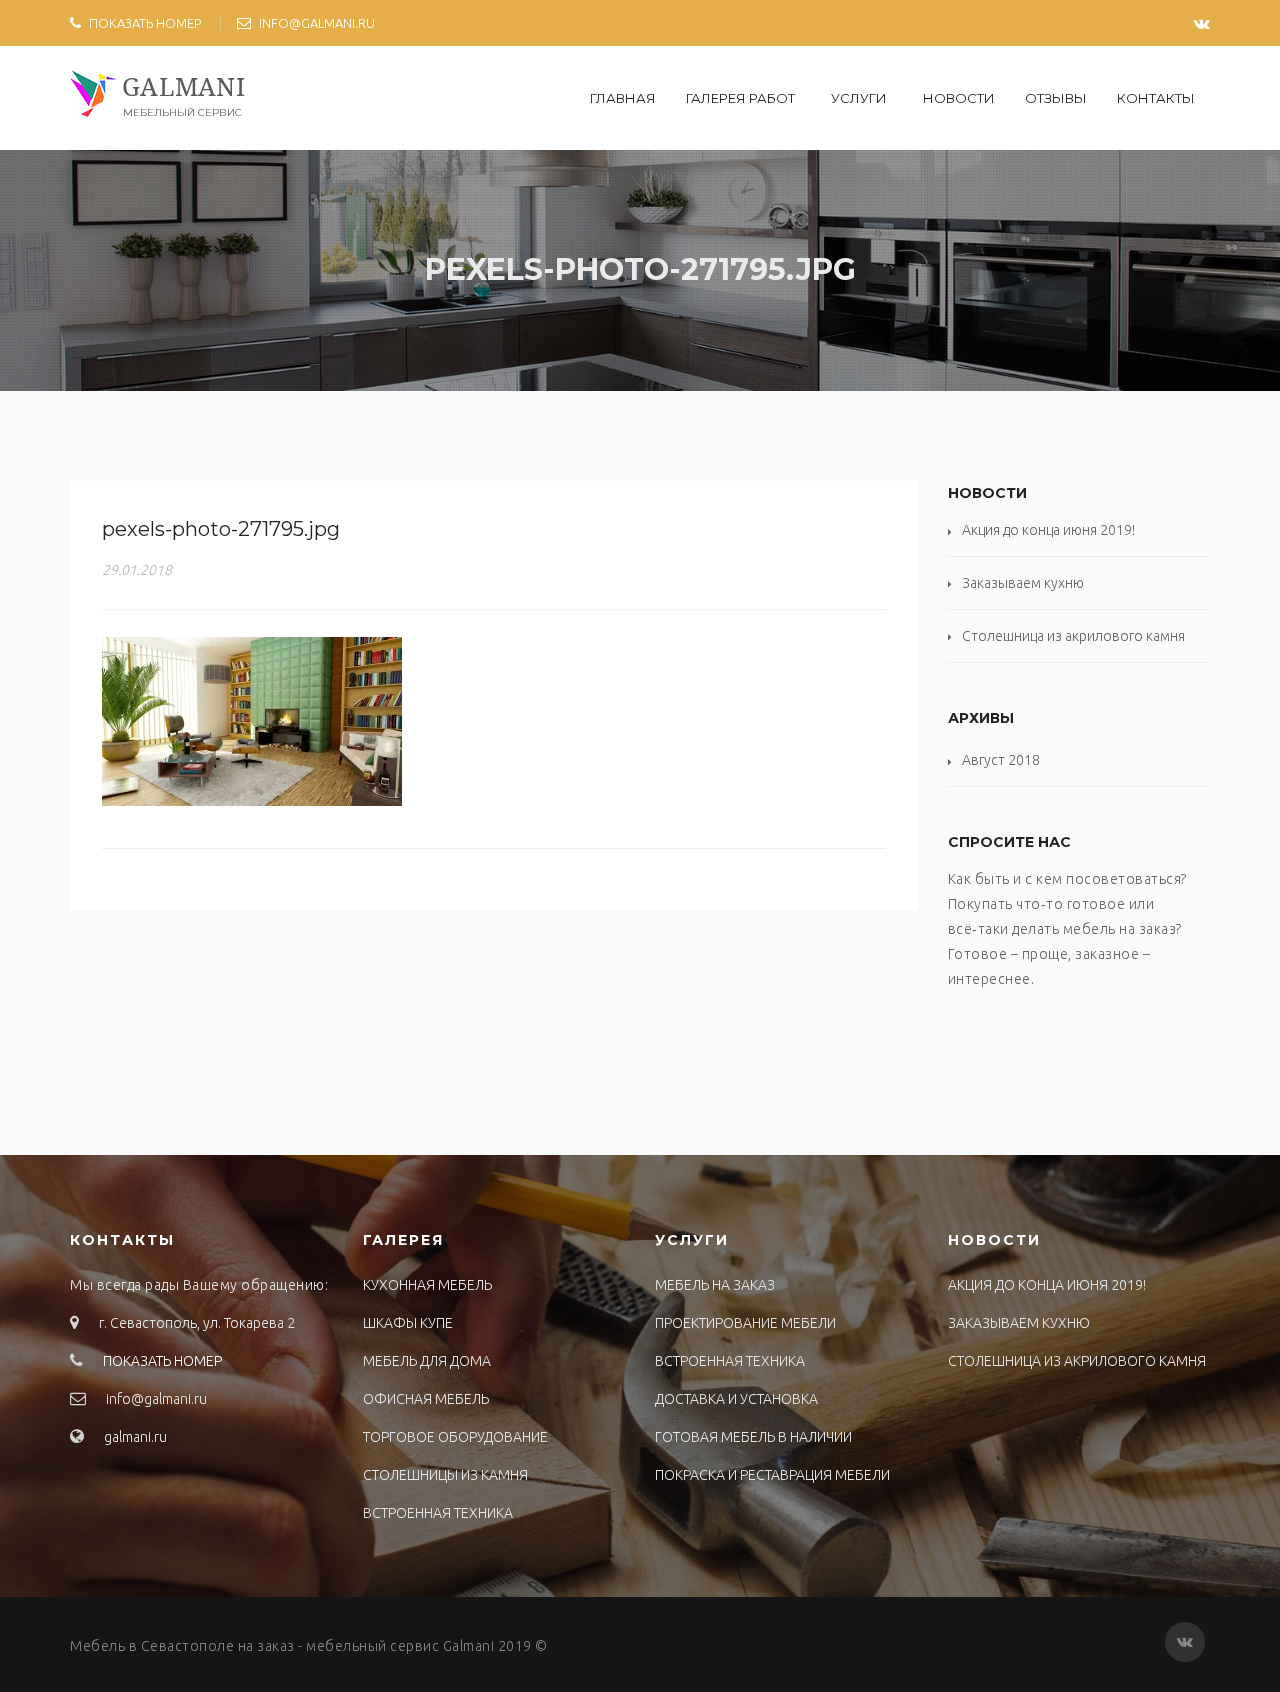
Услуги (859, 98)
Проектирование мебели (745, 1323)
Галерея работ (740, 98)
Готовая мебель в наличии (753, 1437)
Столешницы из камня (445, 1475)
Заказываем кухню (1023, 583)
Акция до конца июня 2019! (1048, 530)
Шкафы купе (408, 1323)
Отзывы (1056, 98)
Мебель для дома (427, 1361)
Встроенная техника (438, 1513)
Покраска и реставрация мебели (772, 1475)
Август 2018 (1001, 760)
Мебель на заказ (715, 1285)
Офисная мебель (426, 1399)
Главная (623, 98)
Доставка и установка (736, 1399)
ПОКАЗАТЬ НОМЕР (145, 23)
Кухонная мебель (427, 1285)
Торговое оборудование (455, 1437)
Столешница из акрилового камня (1073, 636)
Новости (959, 98)
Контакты (1156, 98)
